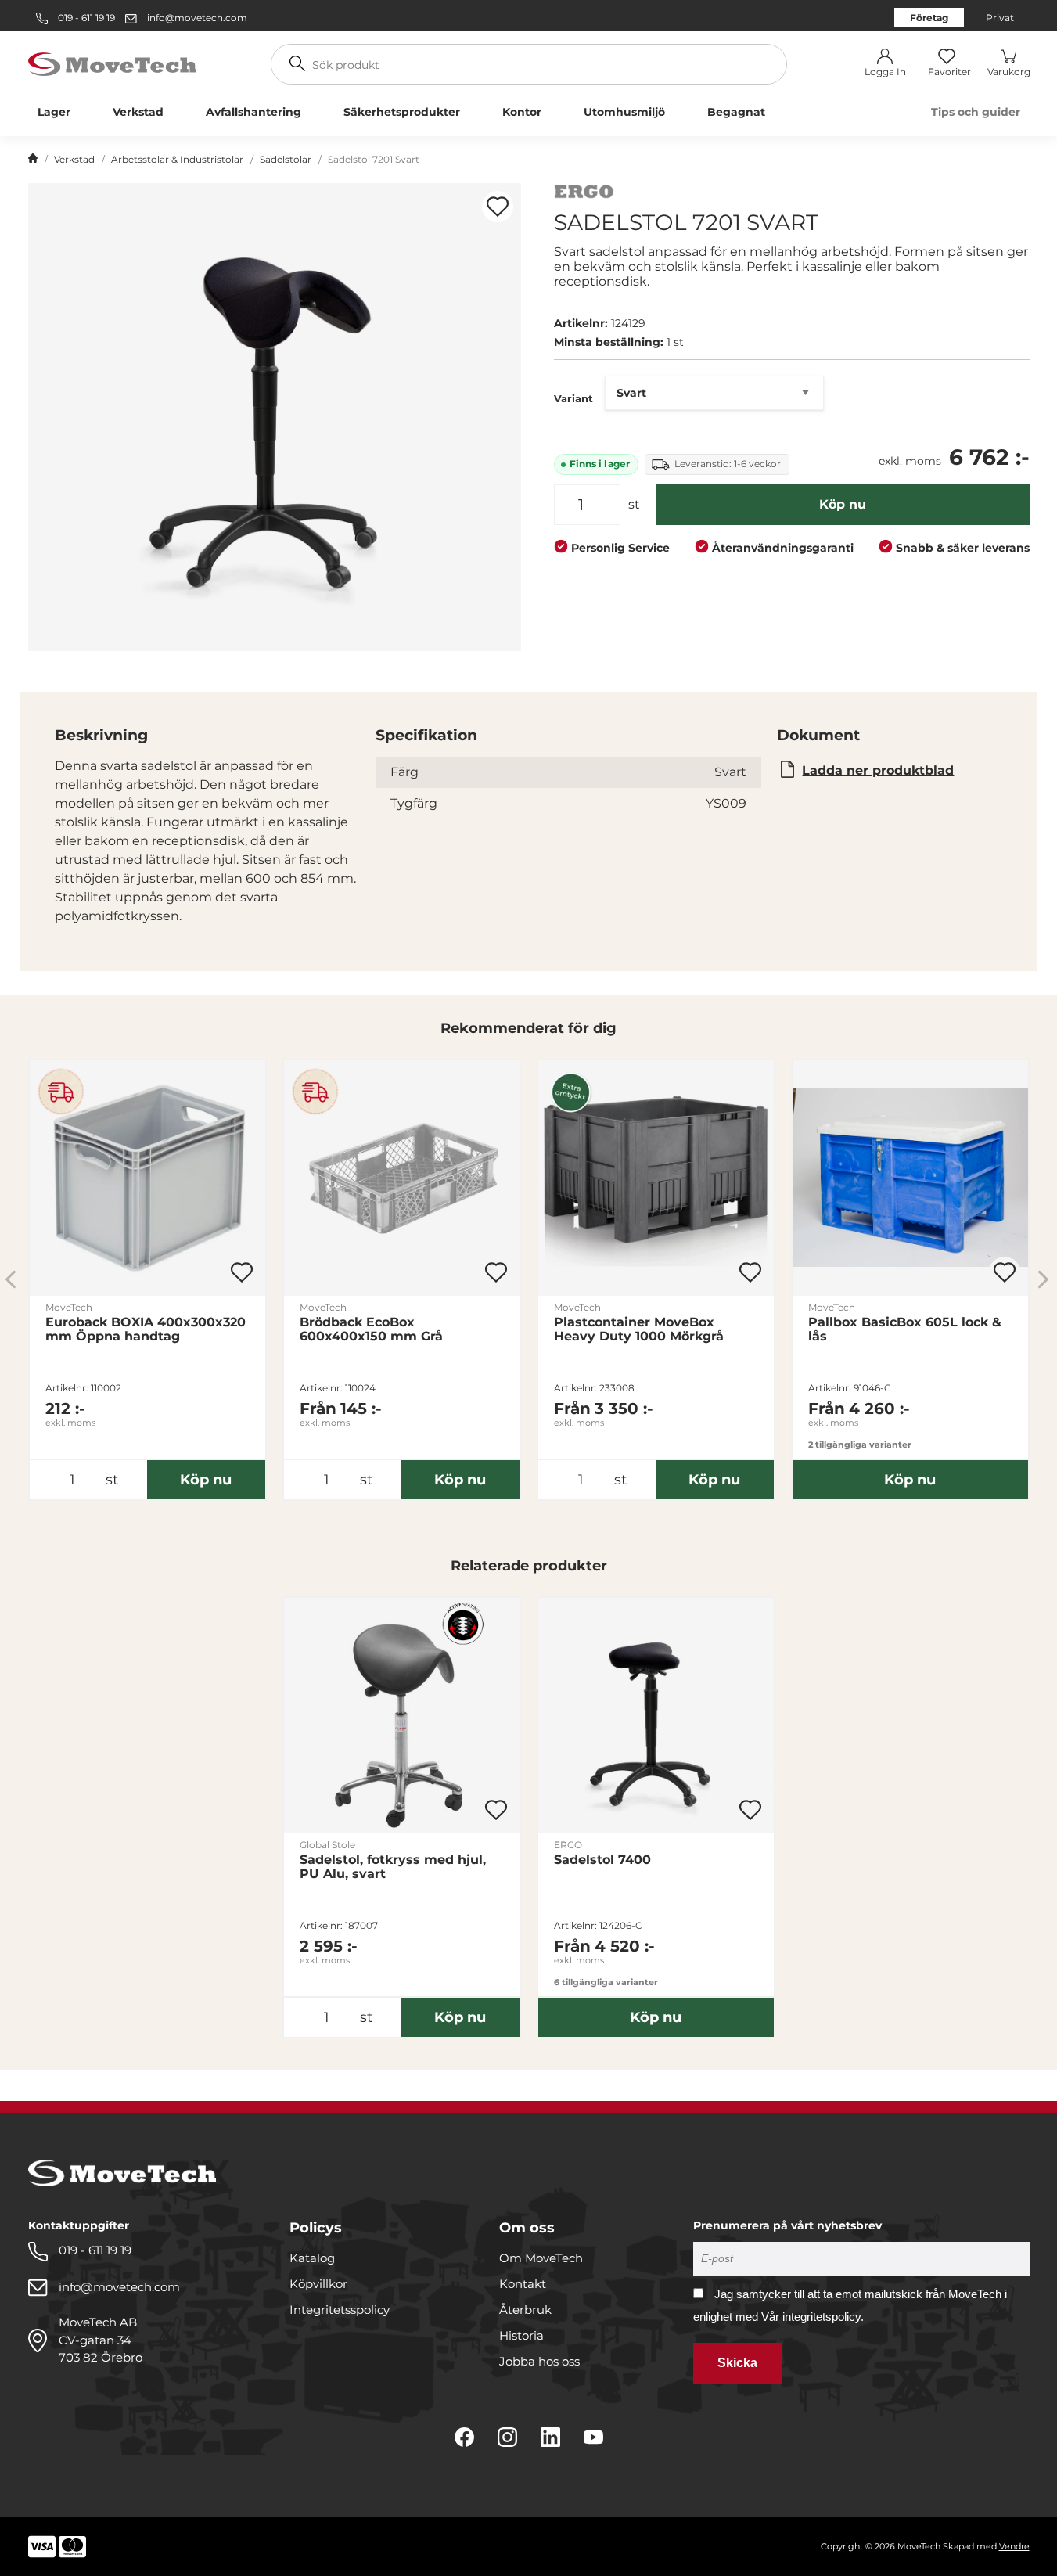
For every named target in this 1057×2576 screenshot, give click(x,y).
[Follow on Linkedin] (550, 2437)
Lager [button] (54, 112)
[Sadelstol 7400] (656, 1716)
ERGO (568, 1845)
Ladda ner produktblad (878, 770)
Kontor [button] (522, 112)
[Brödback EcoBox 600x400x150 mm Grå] (402, 1178)
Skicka (737, 2363)
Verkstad (74, 159)
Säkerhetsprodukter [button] (402, 112)
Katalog (312, 2258)
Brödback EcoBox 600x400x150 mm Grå (371, 1329)
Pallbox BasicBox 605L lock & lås (905, 1329)
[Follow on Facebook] (464, 2437)
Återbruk (525, 2310)
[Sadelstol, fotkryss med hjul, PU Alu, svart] (402, 1716)
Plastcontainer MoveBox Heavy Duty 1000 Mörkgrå (639, 1329)
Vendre (1014, 2546)
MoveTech (69, 1307)
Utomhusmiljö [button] (624, 112)
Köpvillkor (318, 2284)
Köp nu (843, 504)
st (634, 504)
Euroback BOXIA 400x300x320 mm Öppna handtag (146, 1329)
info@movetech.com (197, 18)
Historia (521, 2335)
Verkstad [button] (138, 112)
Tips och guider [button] (976, 112)
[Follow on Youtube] (593, 2437)
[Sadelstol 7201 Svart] (275, 417)
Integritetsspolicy (340, 2310)
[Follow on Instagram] (507, 2437)
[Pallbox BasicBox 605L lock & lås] (910, 1178)
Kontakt (523, 2284)
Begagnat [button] (736, 112)
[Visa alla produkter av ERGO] (584, 194)
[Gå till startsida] (33, 160)
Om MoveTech (541, 2258)
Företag (929, 18)
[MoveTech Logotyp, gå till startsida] (112, 63)
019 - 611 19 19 (85, 18)
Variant (573, 398)
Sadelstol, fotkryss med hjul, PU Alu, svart (393, 1867)
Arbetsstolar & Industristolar (177, 159)
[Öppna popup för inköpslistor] (498, 207)
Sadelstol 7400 (602, 1860)
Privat (1000, 18)
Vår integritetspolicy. (813, 2317)
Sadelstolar (286, 159)
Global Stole (327, 1845)
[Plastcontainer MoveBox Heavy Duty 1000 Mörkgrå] (656, 1178)
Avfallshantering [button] (253, 112)
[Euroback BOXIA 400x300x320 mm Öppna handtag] (147, 1178)
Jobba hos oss (539, 2361)
